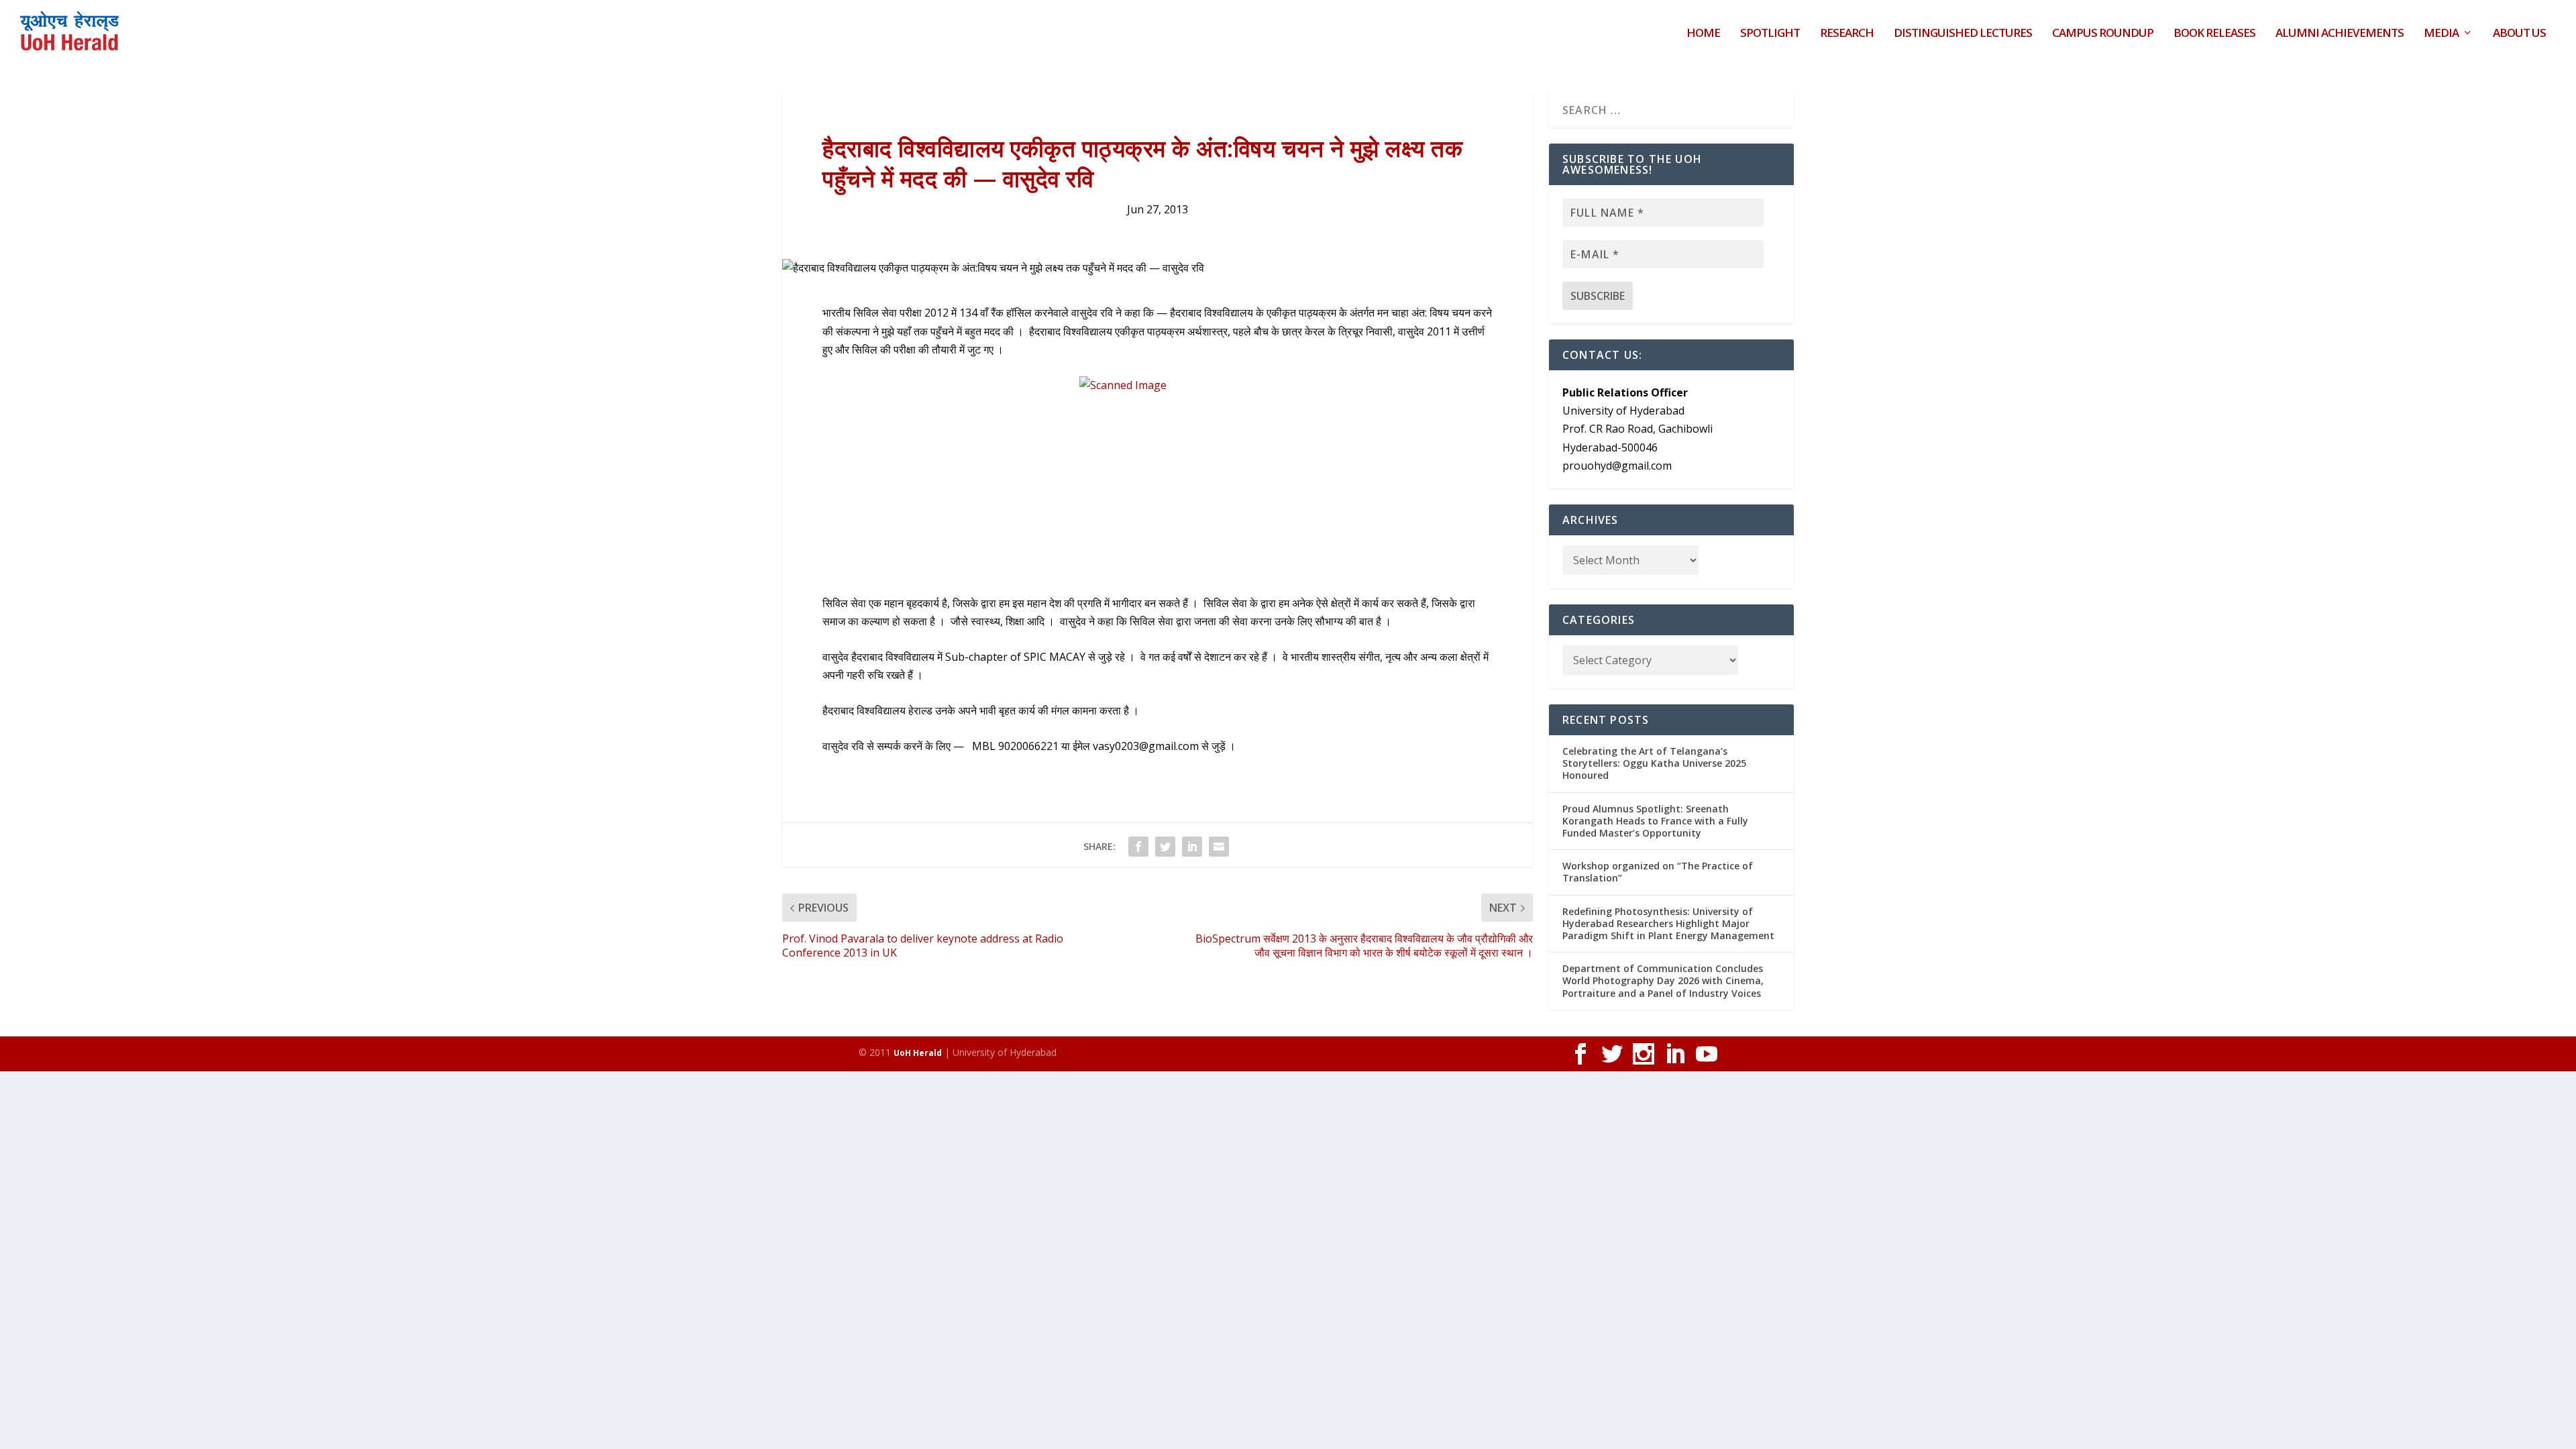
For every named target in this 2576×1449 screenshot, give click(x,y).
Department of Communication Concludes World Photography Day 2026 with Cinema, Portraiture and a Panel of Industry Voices (1663, 980)
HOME (1703, 34)
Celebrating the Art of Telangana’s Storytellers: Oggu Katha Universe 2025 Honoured (1654, 763)
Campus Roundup (2103, 34)
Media (2441, 34)
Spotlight (1770, 34)
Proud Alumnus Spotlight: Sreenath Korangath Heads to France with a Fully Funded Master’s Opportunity (1655, 821)
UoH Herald (918, 1053)
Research (1847, 34)
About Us (2519, 34)
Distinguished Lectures (1963, 34)
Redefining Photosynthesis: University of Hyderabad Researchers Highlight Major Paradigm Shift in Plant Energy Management (1668, 923)
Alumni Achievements (2340, 34)
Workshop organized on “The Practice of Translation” (1658, 872)
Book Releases (2214, 34)
